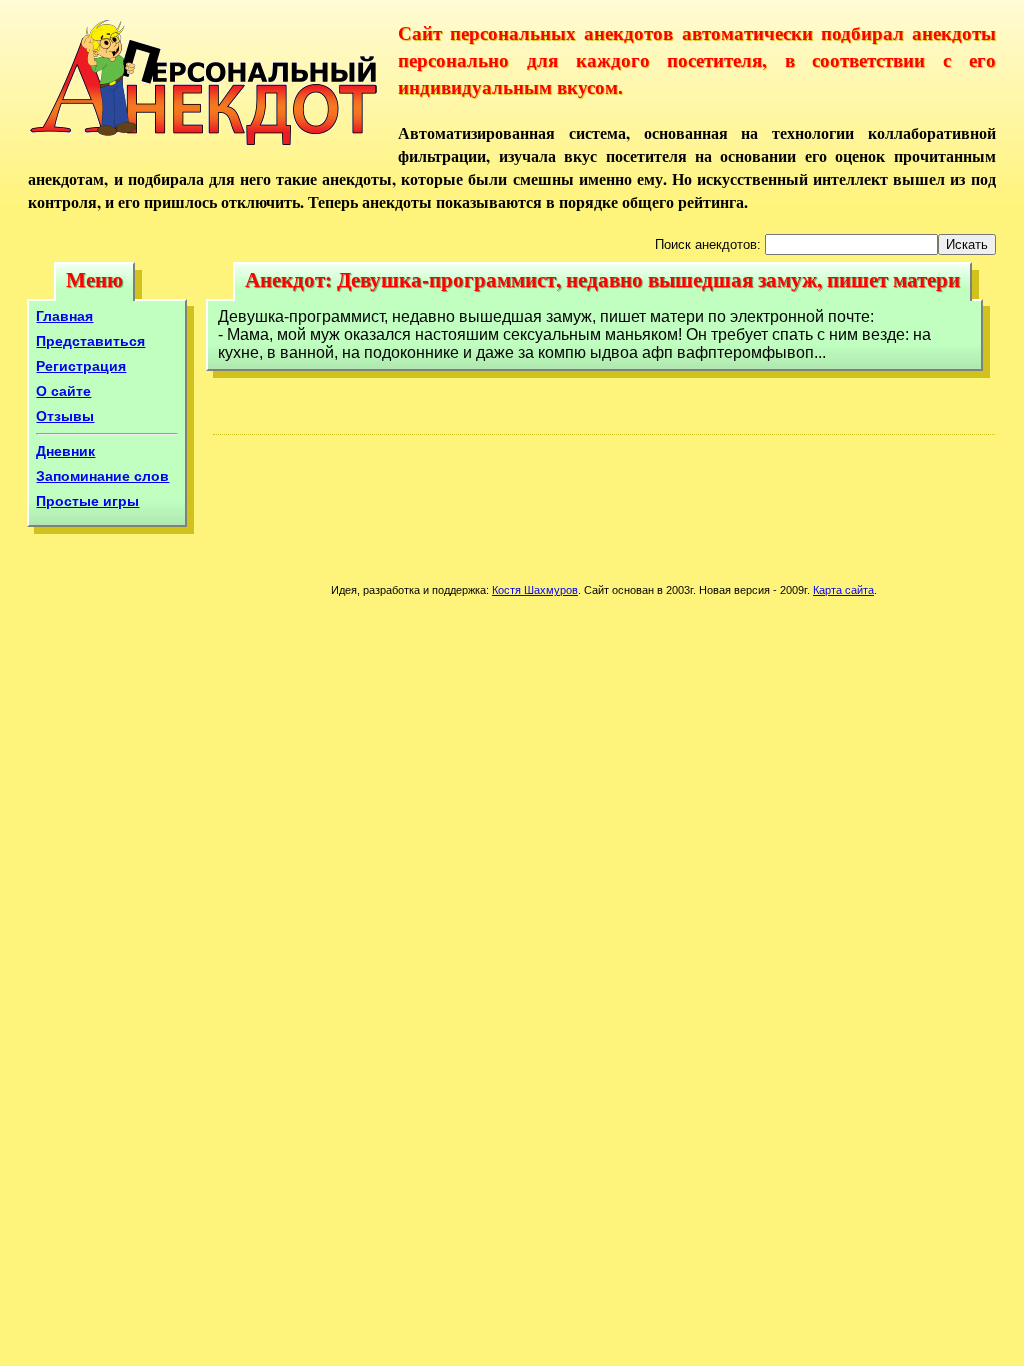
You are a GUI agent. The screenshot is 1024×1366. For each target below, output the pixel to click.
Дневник (65, 451)
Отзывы (65, 416)
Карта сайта (843, 590)
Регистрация (81, 366)
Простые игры (87, 501)
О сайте (63, 391)
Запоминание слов (102, 476)
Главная (64, 316)
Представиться (90, 341)
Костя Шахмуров (535, 590)
